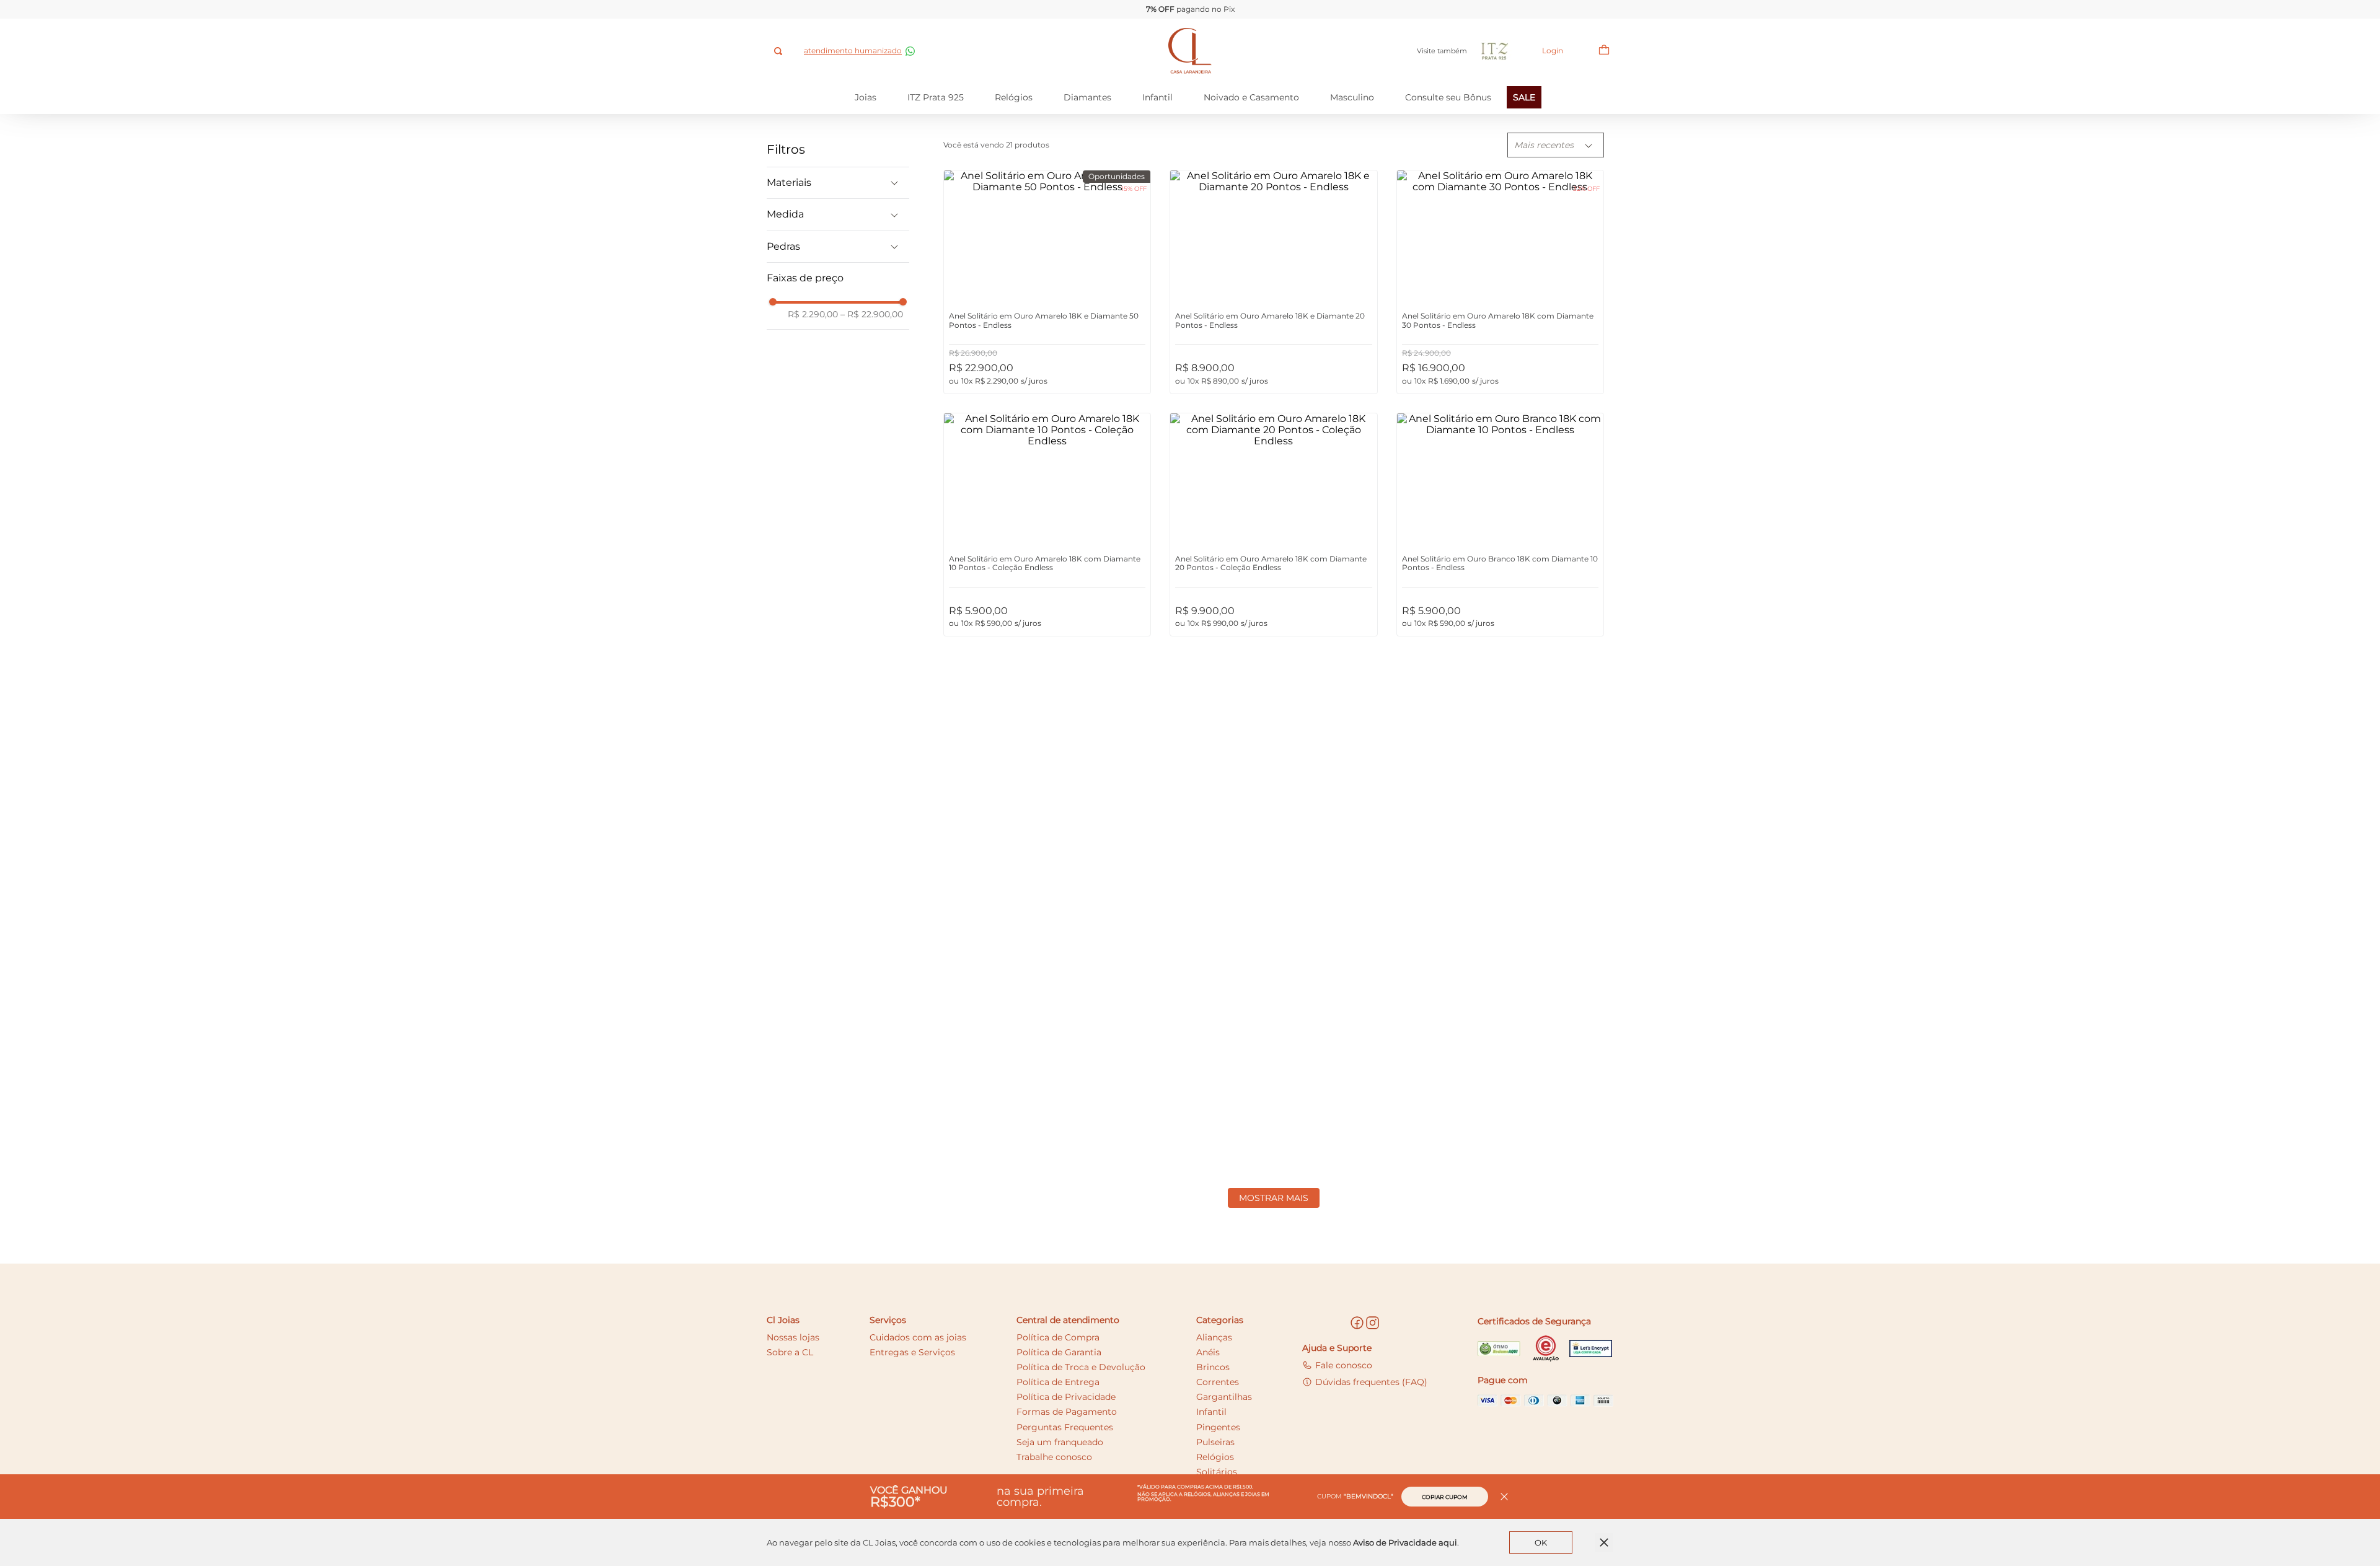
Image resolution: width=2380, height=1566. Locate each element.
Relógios (1014, 97)
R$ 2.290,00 (813, 314)
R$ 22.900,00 (872, 314)
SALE (1524, 97)
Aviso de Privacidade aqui (1405, 1542)
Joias (866, 97)
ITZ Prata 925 (936, 97)
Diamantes (1087, 97)
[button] (838, 183)
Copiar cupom (1445, 1497)
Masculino (1352, 97)
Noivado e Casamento (1251, 97)
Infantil (1157, 97)
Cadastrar (1422, 1279)
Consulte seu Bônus (1448, 97)
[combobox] (779, 51)
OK (1541, 1542)
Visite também (1442, 51)
